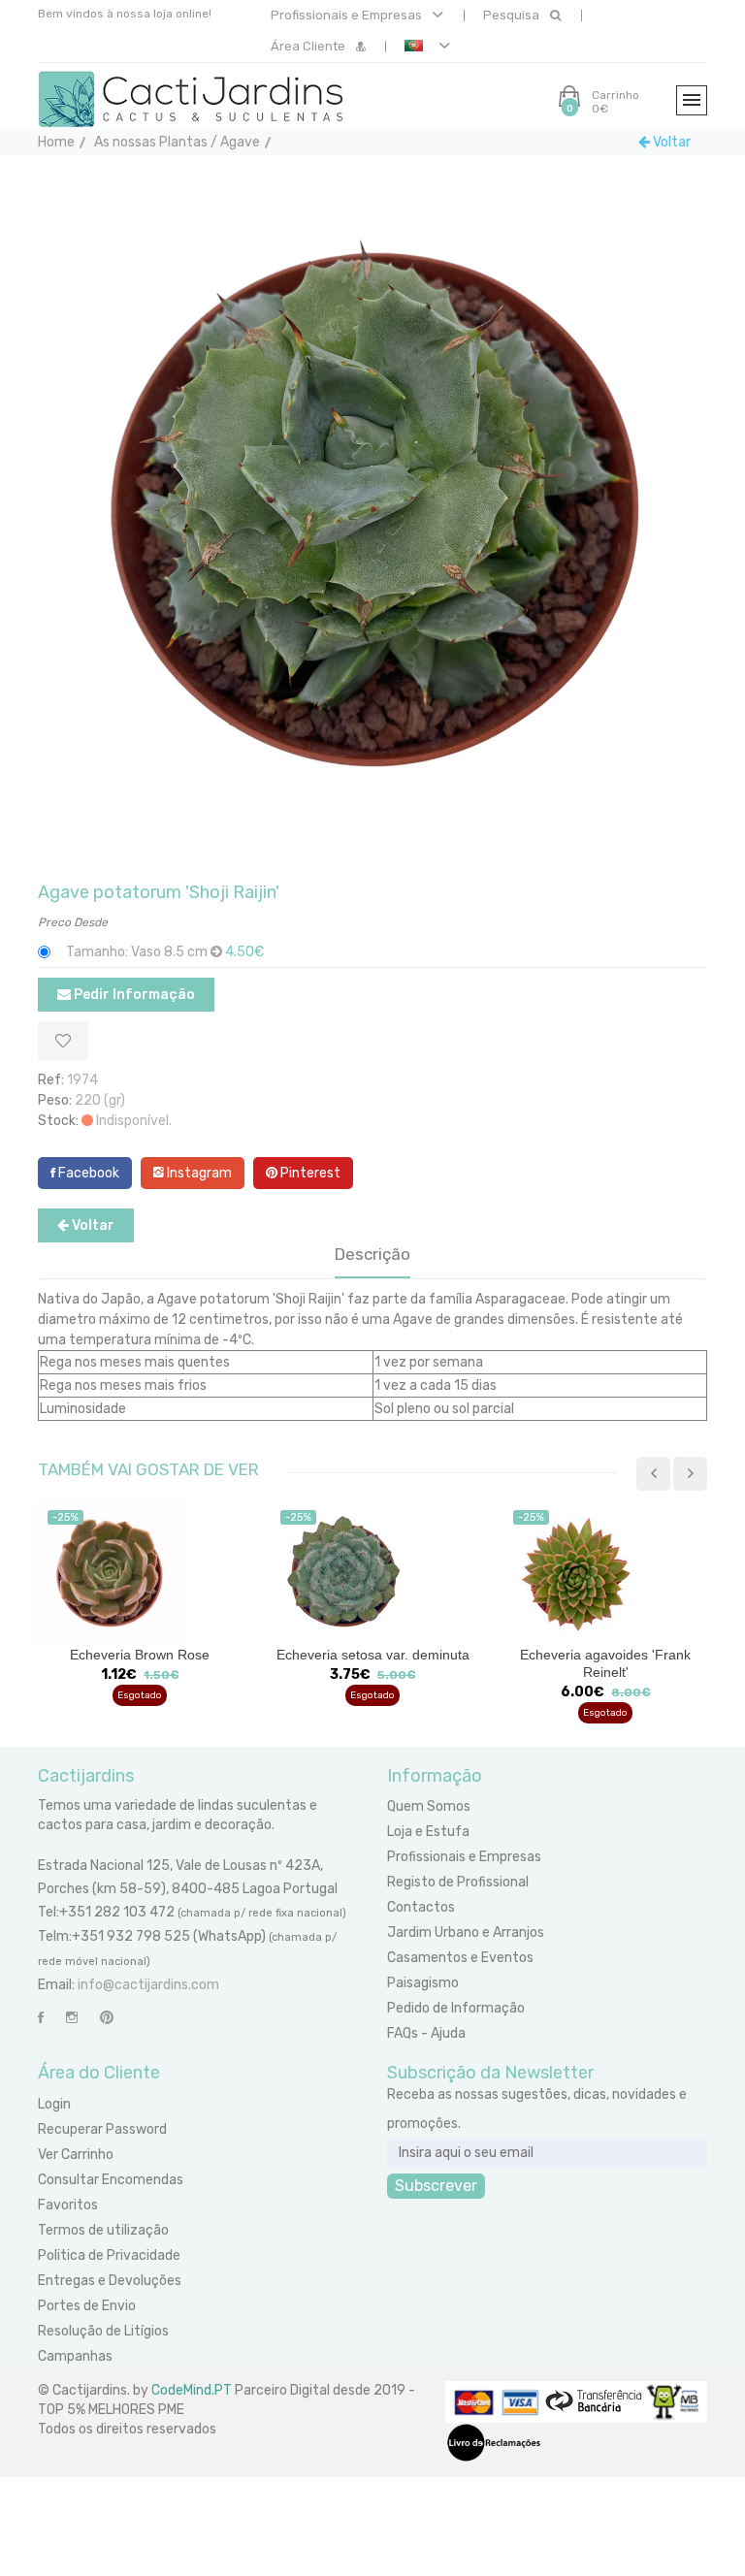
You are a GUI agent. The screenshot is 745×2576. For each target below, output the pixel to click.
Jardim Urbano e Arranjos (466, 1932)
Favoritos (68, 2205)
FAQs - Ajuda (426, 2033)
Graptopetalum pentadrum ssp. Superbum (605, 1663)
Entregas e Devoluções (110, 2281)
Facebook (87, 1173)
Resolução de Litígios (103, 2331)
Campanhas (75, 2356)
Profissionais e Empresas (348, 15)
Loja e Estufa (428, 1832)
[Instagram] (72, 2018)
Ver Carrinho (76, 2155)
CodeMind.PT (192, 2390)
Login (54, 2104)
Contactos (421, 1907)
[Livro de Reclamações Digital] (494, 2442)
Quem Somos (429, 1806)
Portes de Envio (87, 2306)
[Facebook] (41, 2018)
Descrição (372, 1254)
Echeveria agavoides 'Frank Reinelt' (372, 1663)
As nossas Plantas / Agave (177, 142)
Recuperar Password (102, 2129)
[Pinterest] (107, 2018)
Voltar (670, 142)
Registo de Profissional (458, 1882)
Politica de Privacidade (109, 2255)
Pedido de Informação (456, 2008)
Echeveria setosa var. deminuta (140, 1655)
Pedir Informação (133, 995)
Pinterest (309, 1173)
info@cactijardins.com (148, 1985)
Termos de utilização (103, 2230)
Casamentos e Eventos (460, 1958)
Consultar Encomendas (111, 2180)
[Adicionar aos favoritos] (63, 1041)
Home (56, 142)
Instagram (198, 1173)
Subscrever (436, 2186)
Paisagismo (423, 1983)
